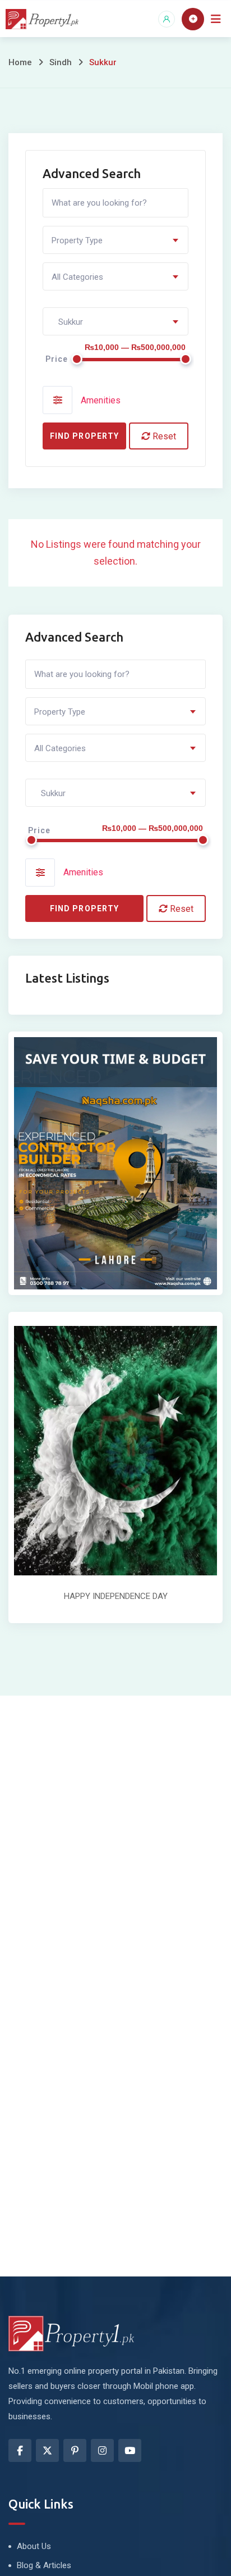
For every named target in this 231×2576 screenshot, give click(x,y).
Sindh (61, 62)
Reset (163, 436)
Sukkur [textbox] (67, 322)
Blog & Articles (44, 2565)
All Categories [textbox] (77, 277)
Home (20, 62)
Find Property (84, 436)
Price (57, 359)
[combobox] (115, 240)
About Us (34, 2546)
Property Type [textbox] (77, 240)
